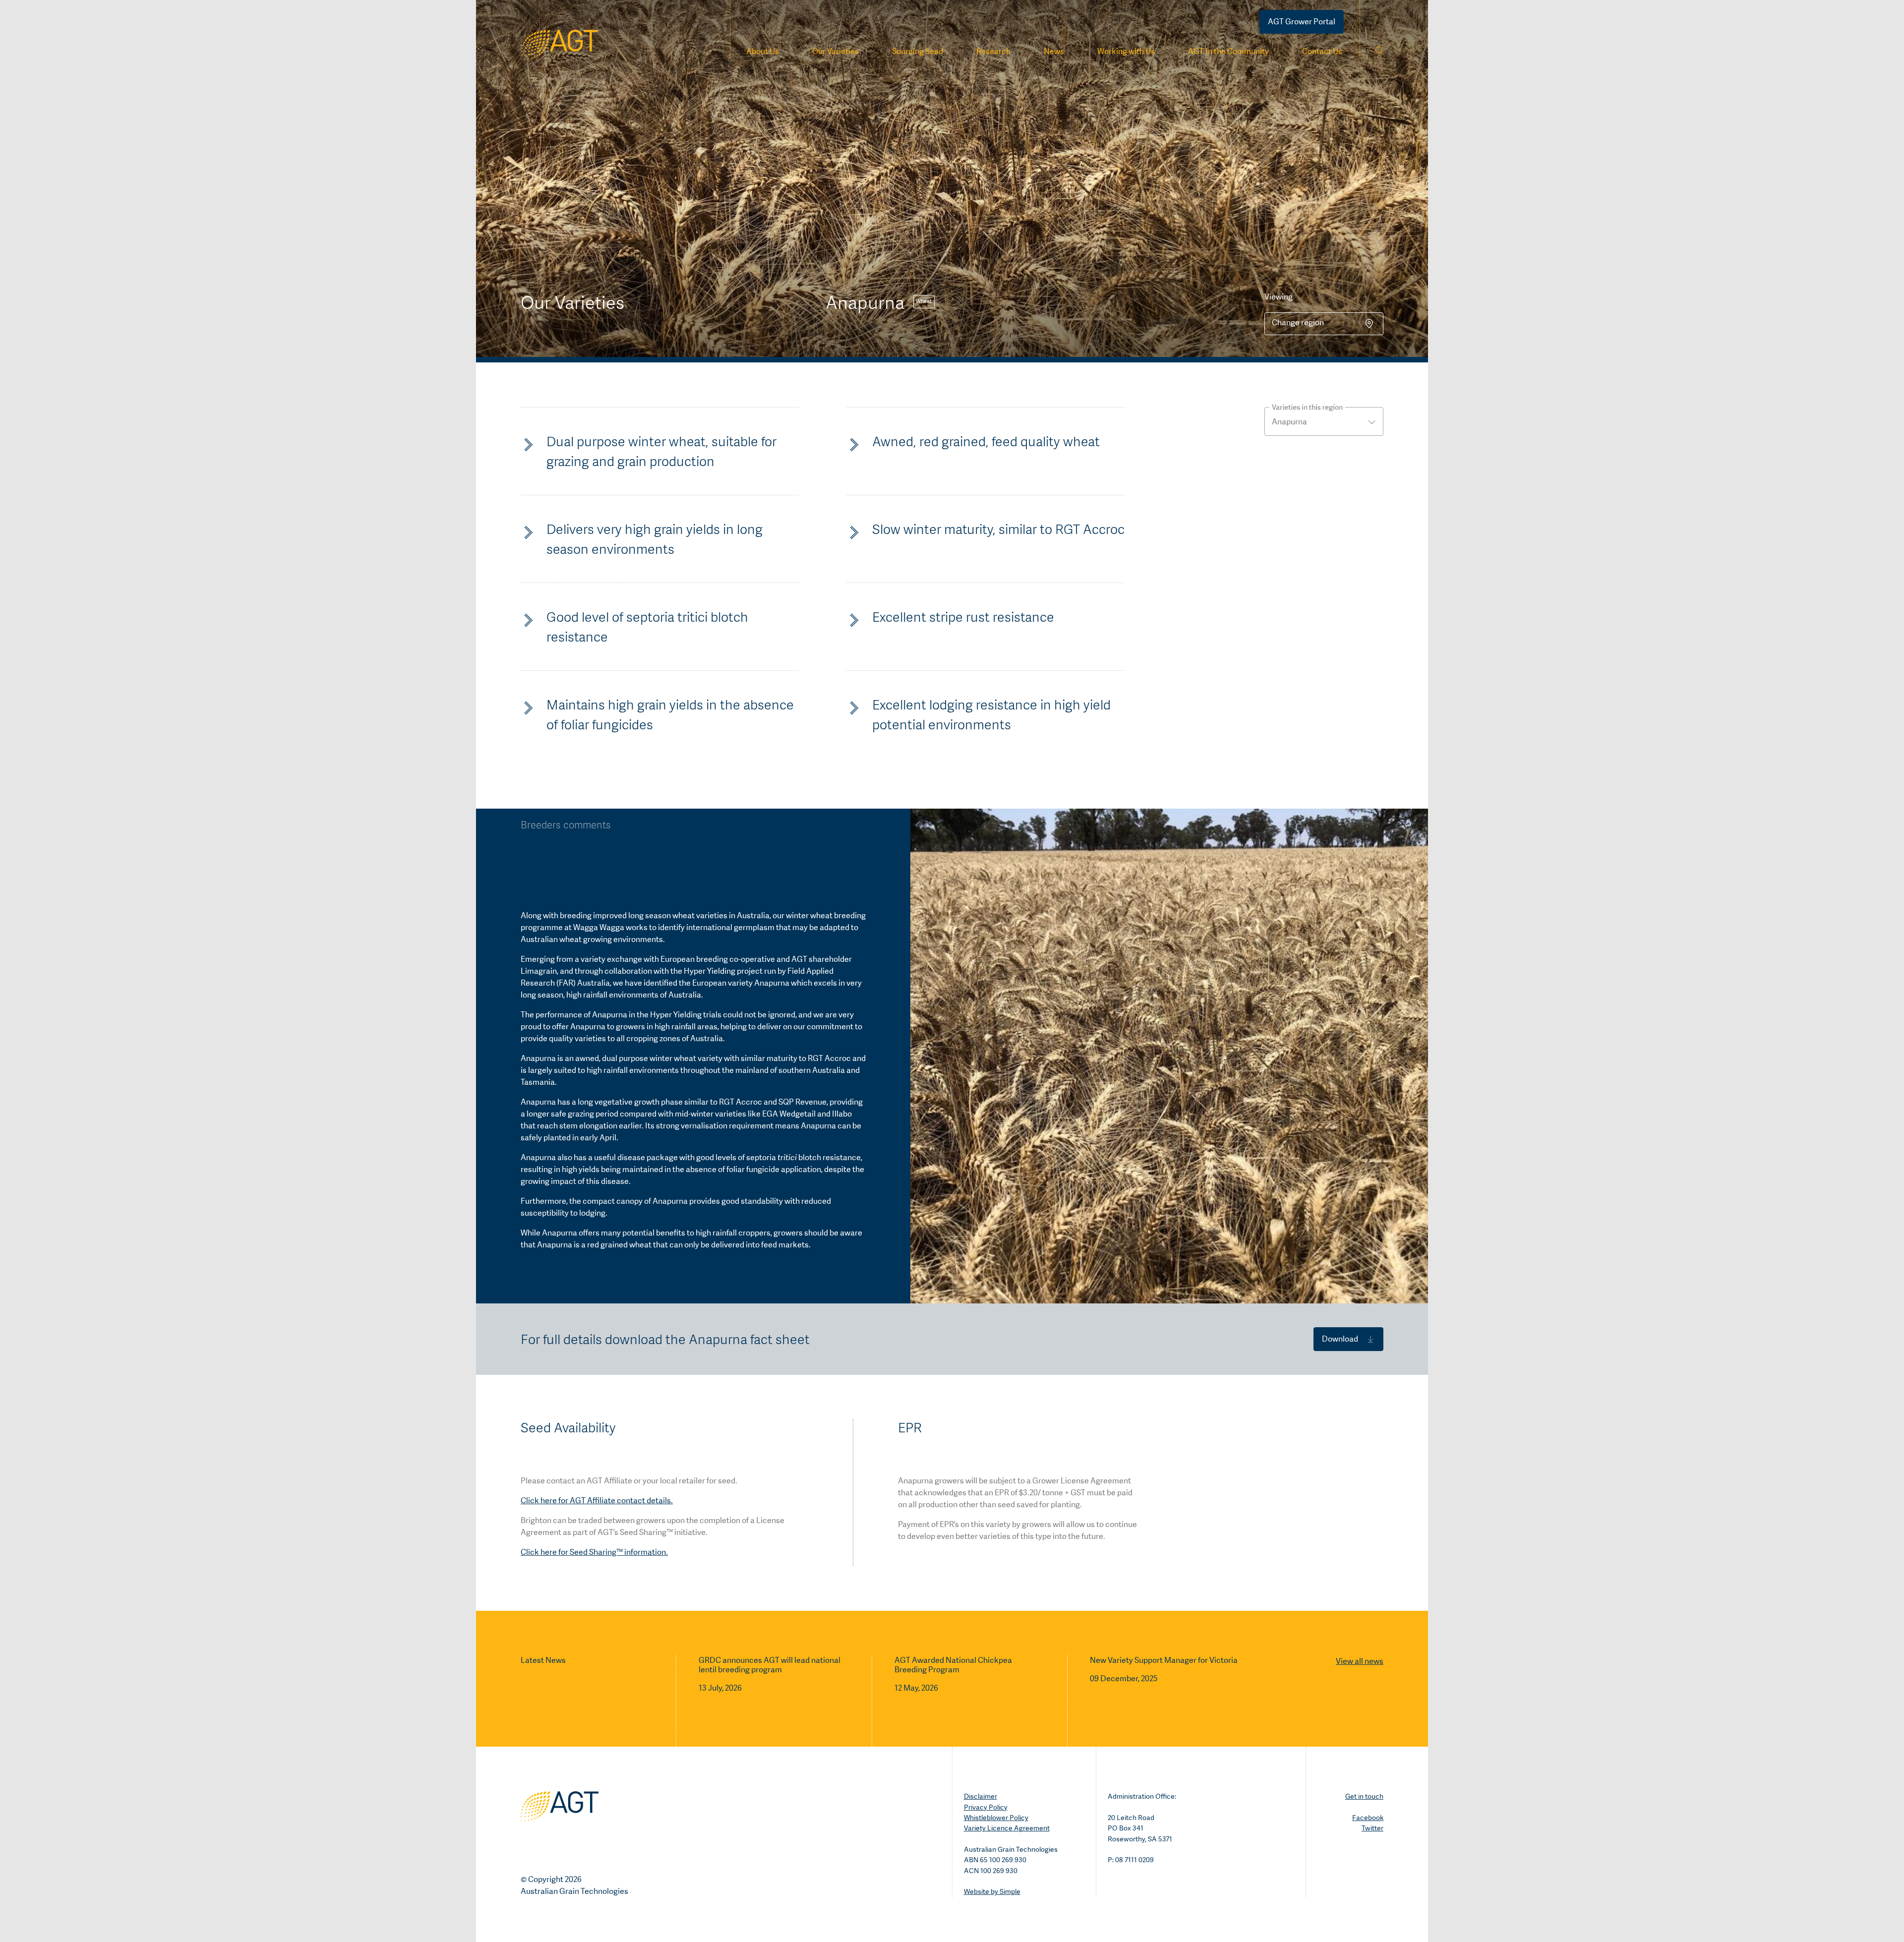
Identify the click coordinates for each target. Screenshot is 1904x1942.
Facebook (1368, 1818)
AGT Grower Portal (1302, 22)
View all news (1360, 1661)
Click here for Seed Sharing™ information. (594, 1552)
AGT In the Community (1228, 51)
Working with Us (1126, 51)
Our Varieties (835, 51)
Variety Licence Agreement (1007, 1828)
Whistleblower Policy (996, 1818)
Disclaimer (981, 1796)
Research (993, 51)
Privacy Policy (986, 1807)
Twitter (1372, 1828)
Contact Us (1322, 51)
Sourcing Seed (918, 51)
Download (1340, 1339)
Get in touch (1364, 1796)
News (1054, 51)
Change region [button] (1298, 323)
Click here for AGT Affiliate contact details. (597, 1501)
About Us (763, 51)
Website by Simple (992, 1891)
